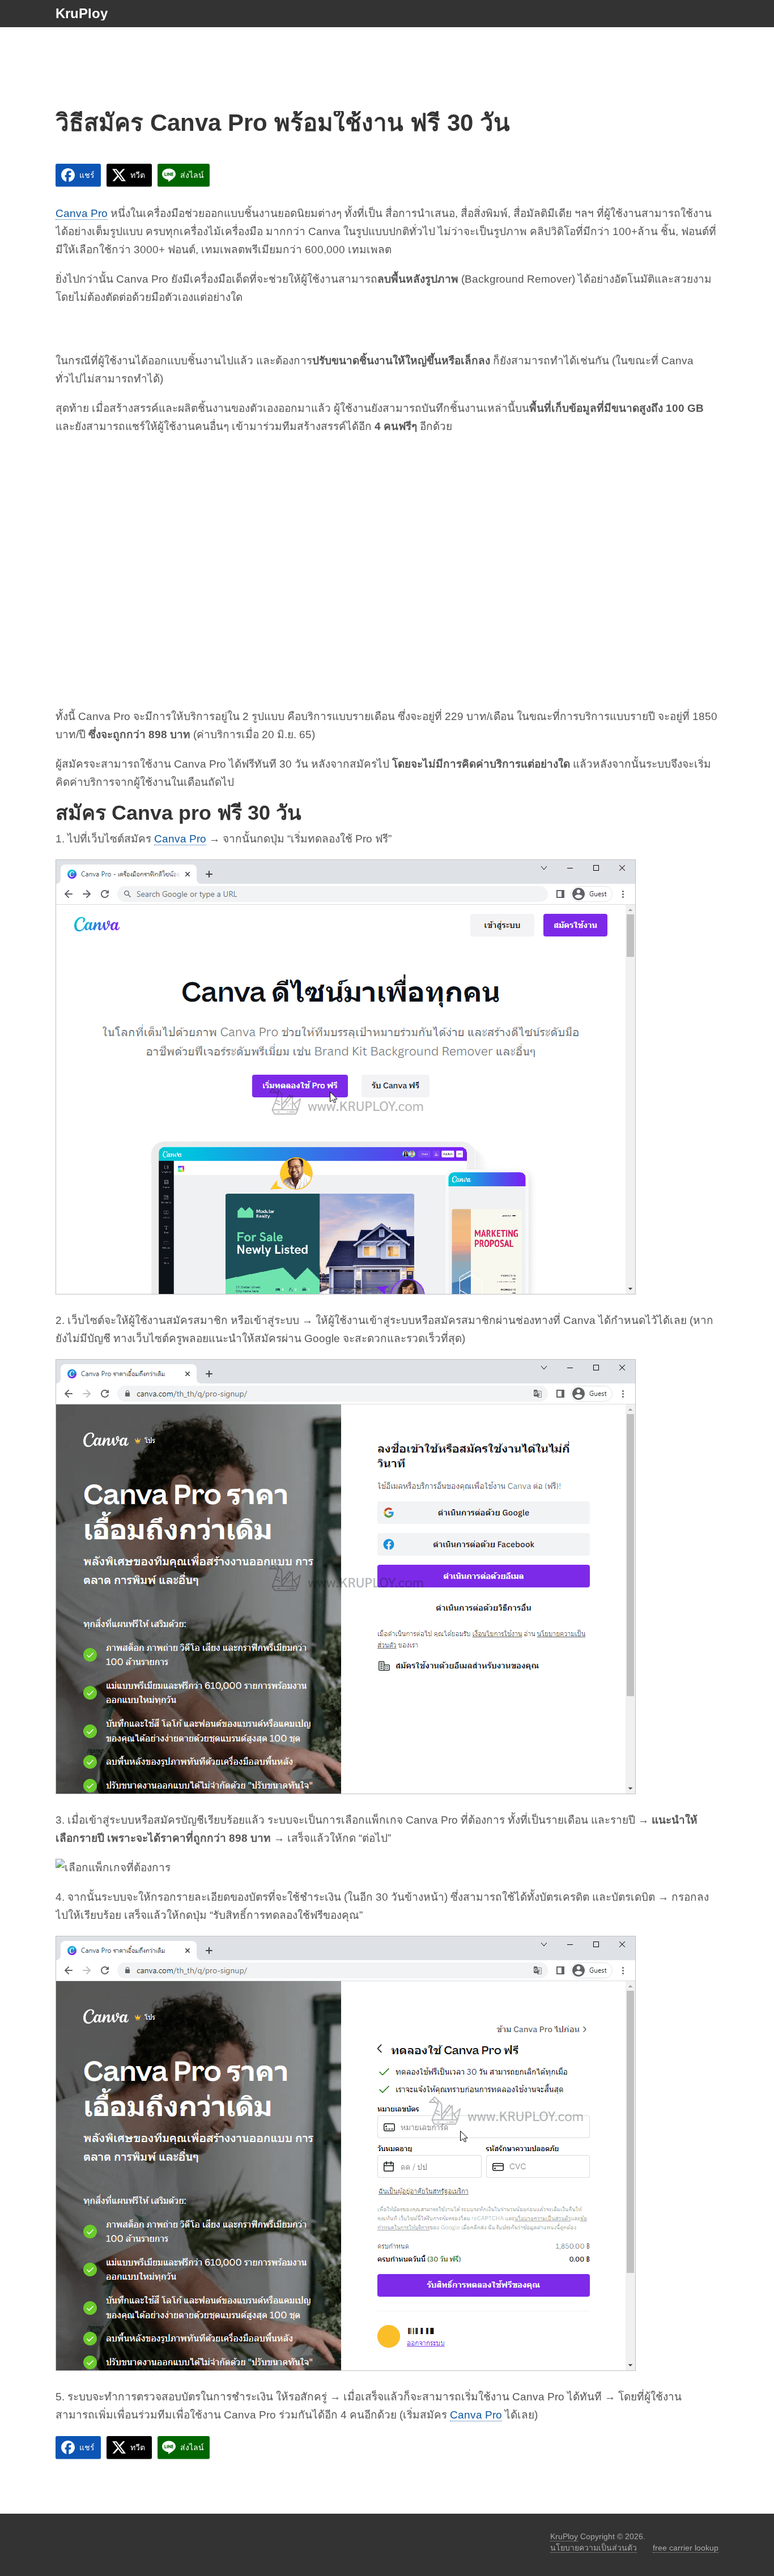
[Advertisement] (387, 56)
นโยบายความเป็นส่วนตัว (594, 2548)
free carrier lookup (686, 2548)
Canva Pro (82, 213)
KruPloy (82, 14)
